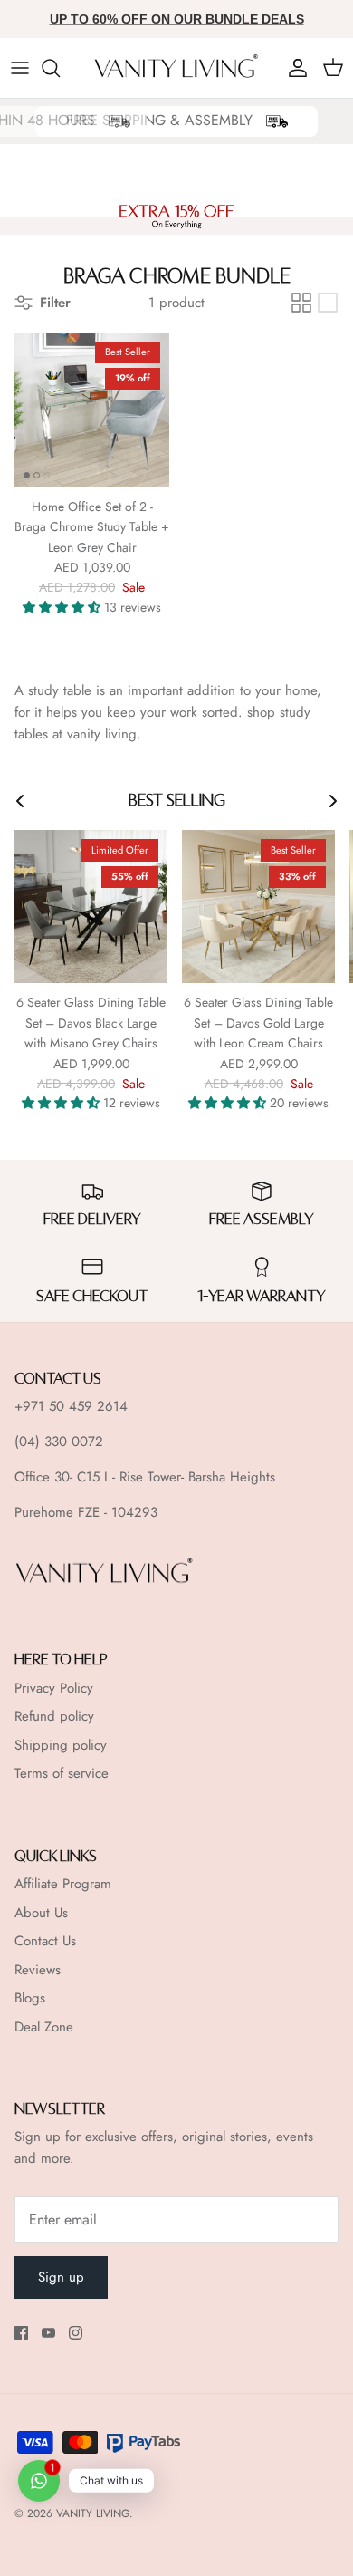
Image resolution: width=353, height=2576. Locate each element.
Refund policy (54, 1716)
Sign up (61, 2277)
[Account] (293, 68)
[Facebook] (21, 2333)
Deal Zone (44, 2027)
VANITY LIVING (93, 2513)
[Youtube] (48, 2333)
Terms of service (62, 1773)
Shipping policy (61, 1745)
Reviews (38, 1970)
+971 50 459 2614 (71, 1406)
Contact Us (45, 1941)
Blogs (30, 1998)
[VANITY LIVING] (177, 68)
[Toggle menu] (20, 68)
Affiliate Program (63, 1884)
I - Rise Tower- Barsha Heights (190, 1477)
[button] (63, 607)
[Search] (60, 68)
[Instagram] (76, 2333)
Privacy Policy (54, 1688)
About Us (41, 1913)
